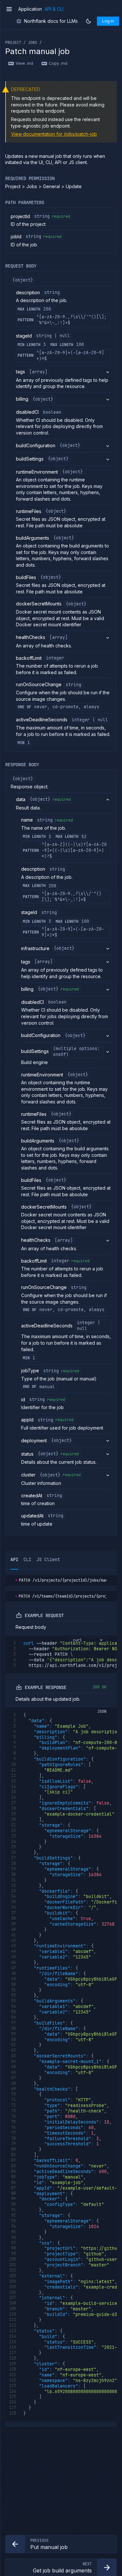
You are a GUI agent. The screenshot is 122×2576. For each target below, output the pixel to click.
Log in (108, 21)
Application (30, 9)
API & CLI (54, 9)
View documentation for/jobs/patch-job (54, 134)
